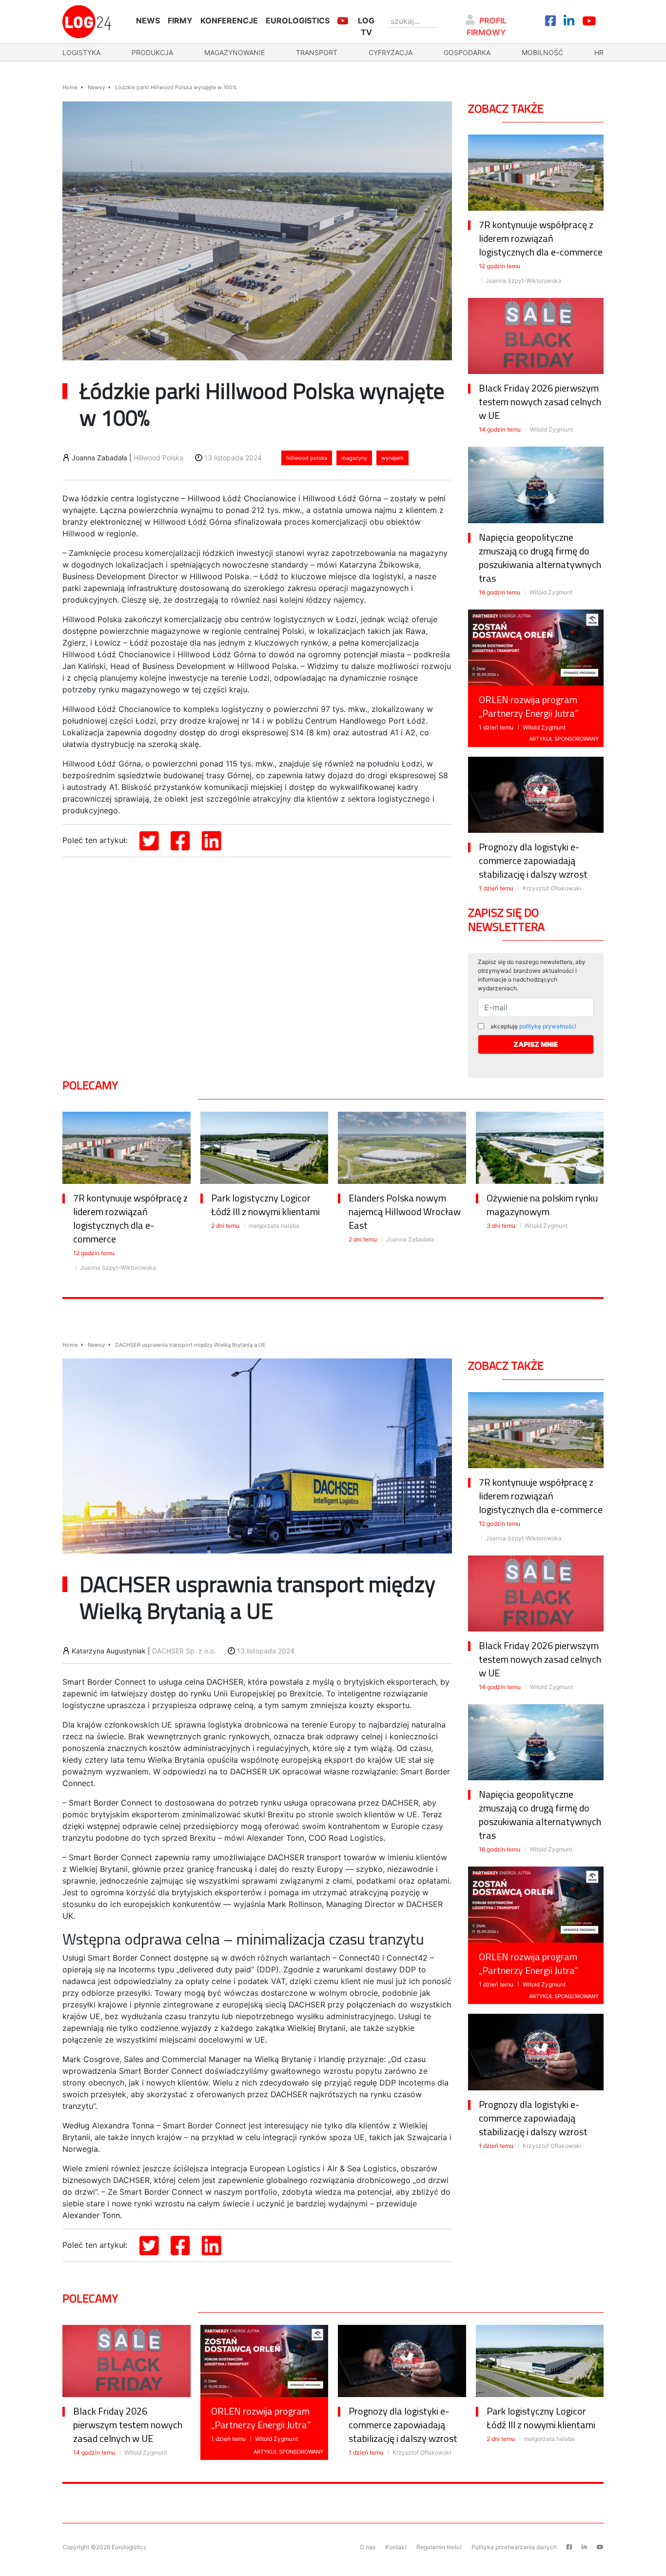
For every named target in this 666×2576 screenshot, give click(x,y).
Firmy (180, 20)
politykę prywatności (548, 1026)
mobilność (542, 52)
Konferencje (229, 20)
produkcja (152, 52)
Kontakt (396, 2547)
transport (317, 52)
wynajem (392, 458)
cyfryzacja (391, 52)
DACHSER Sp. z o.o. (184, 1651)
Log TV (366, 26)
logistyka (81, 52)
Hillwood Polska (158, 458)
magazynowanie (235, 52)
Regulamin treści (439, 2547)
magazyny (354, 458)
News (148, 20)
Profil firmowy (487, 26)
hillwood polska (307, 458)
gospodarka (467, 52)
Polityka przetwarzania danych (514, 2547)
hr (599, 52)
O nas (368, 2547)
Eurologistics (298, 20)
